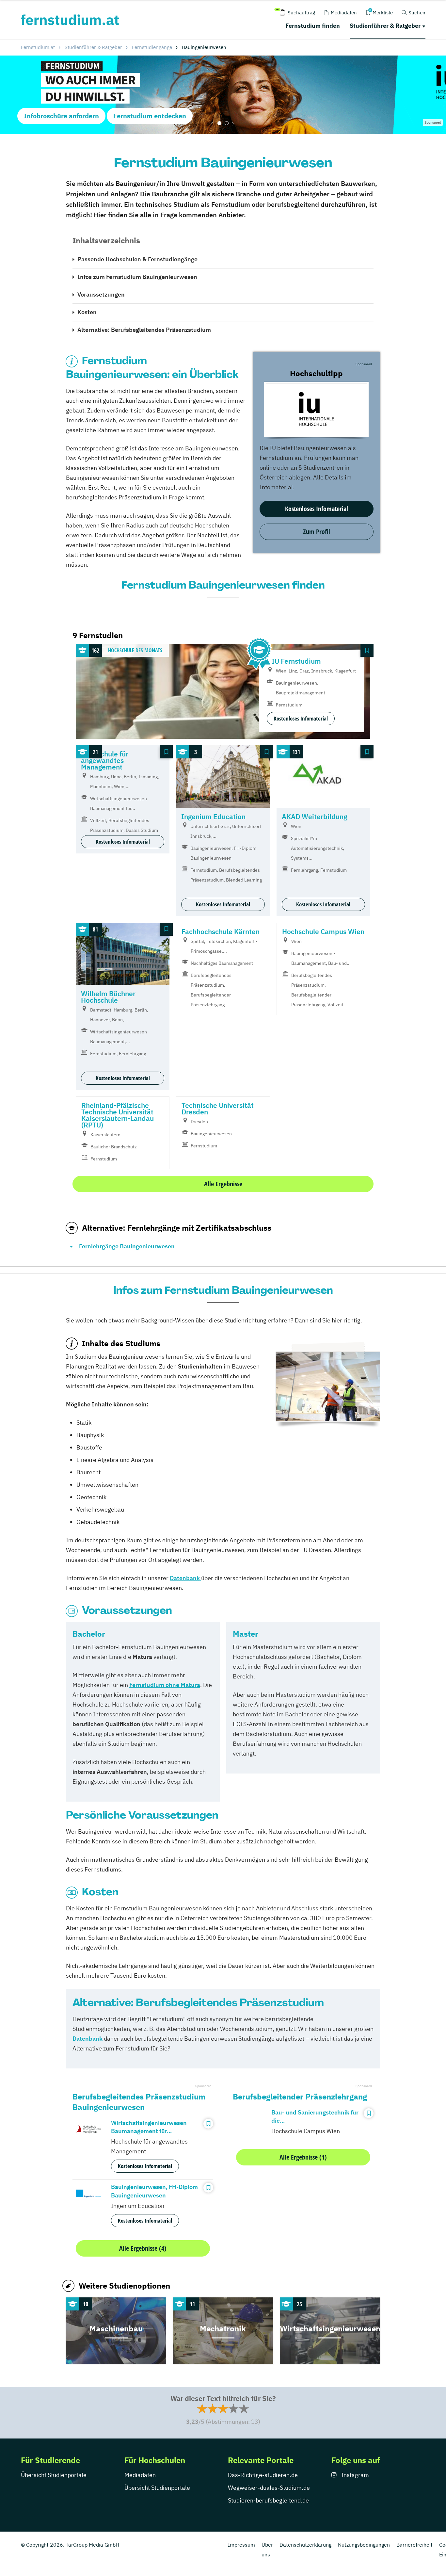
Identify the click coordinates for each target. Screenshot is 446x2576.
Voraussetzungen (101, 294)
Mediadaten (140, 2475)
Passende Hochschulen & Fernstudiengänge (137, 259)
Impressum (241, 2545)
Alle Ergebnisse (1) (303, 2157)
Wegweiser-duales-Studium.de (269, 2488)
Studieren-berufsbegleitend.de (268, 2500)
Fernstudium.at (38, 47)
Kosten (87, 312)
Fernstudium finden (313, 26)
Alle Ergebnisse (223, 1184)
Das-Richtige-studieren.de (263, 2475)
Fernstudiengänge (152, 47)
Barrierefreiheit (414, 2545)
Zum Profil (317, 532)
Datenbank (88, 2039)
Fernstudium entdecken (150, 116)
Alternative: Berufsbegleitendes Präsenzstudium (144, 330)
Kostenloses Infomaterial (317, 509)
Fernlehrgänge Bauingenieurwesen (127, 1246)
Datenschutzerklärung (305, 2545)
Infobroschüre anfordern (61, 116)
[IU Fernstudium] (316, 409)
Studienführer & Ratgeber (385, 26)
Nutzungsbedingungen (364, 2545)
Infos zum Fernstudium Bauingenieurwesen (137, 277)
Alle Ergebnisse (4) (143, 2248)
